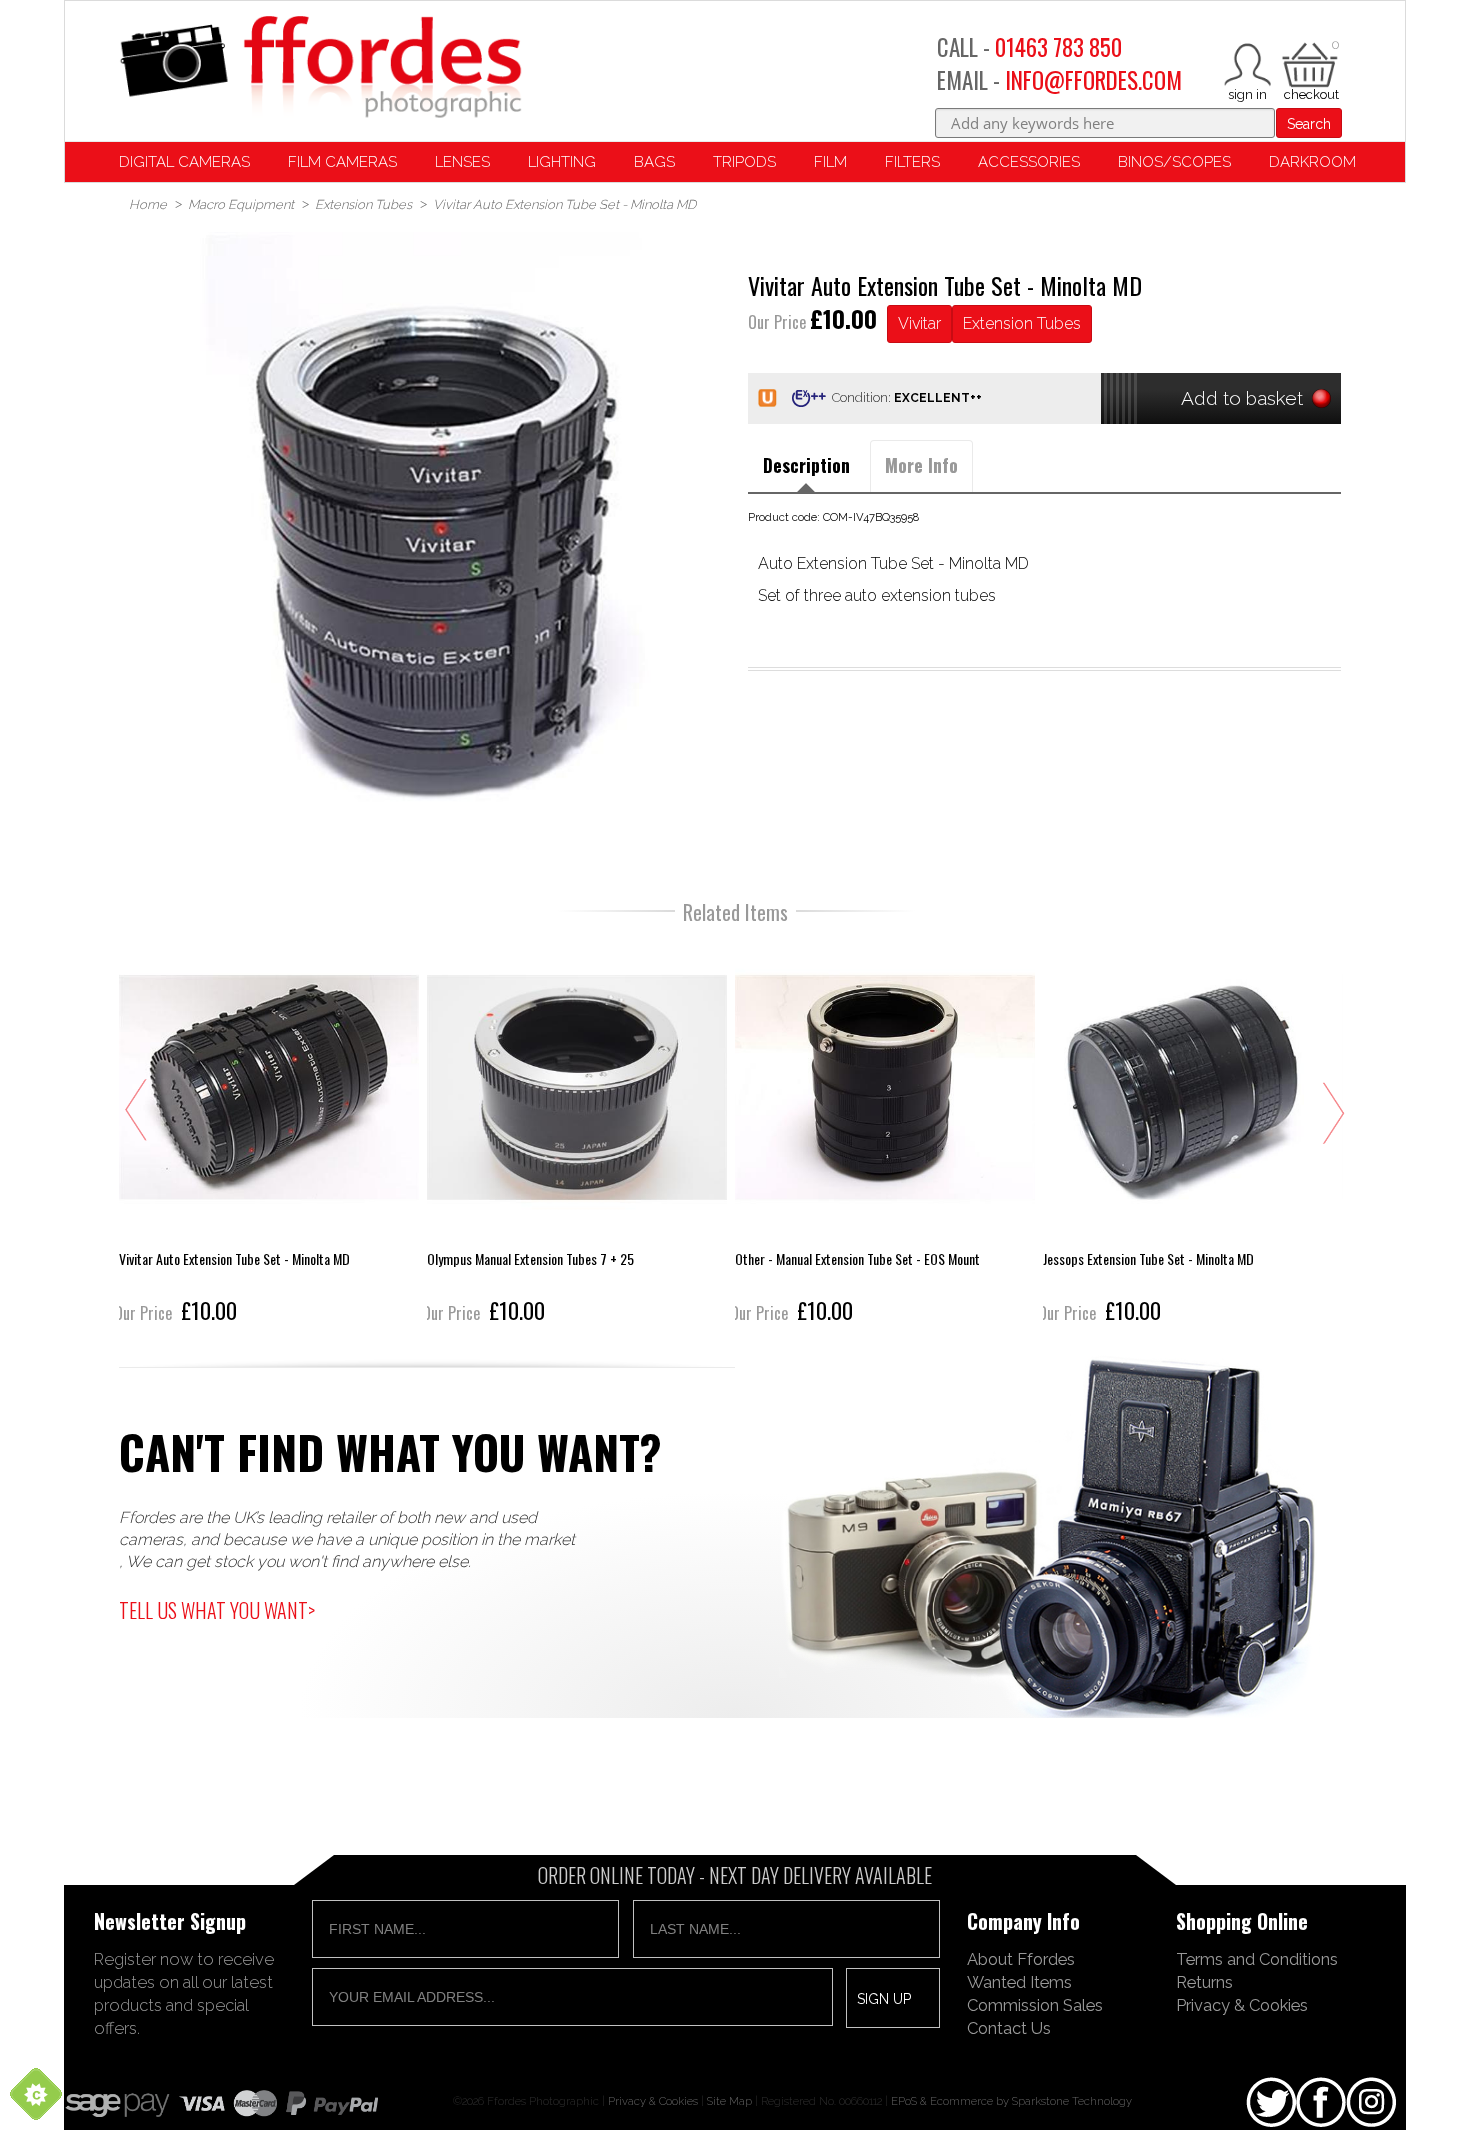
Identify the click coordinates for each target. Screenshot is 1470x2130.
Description (806, 465)
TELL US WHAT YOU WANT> (217, 1610)
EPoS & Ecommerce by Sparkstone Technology (1011, 2101)
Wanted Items (1019, 1982)
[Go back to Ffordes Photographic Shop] (320, 68)
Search (1309, 124)
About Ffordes (1021, 1959)
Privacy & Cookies (1242, 2005)
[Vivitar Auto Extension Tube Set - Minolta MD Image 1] (425, 528)
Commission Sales (1035, 2005)
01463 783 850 (1058, 47)
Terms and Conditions (1257, 1959)
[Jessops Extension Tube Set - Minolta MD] (1193, 1133)
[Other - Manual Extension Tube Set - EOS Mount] (885, 1133)
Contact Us (1009, 2028)
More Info (921, 465)
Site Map (729, 2101)
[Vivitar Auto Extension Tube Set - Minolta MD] (269, 1133)
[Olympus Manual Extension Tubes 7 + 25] (577, 1133)
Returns (1204, 1982)
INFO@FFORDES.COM (1093, 80)
